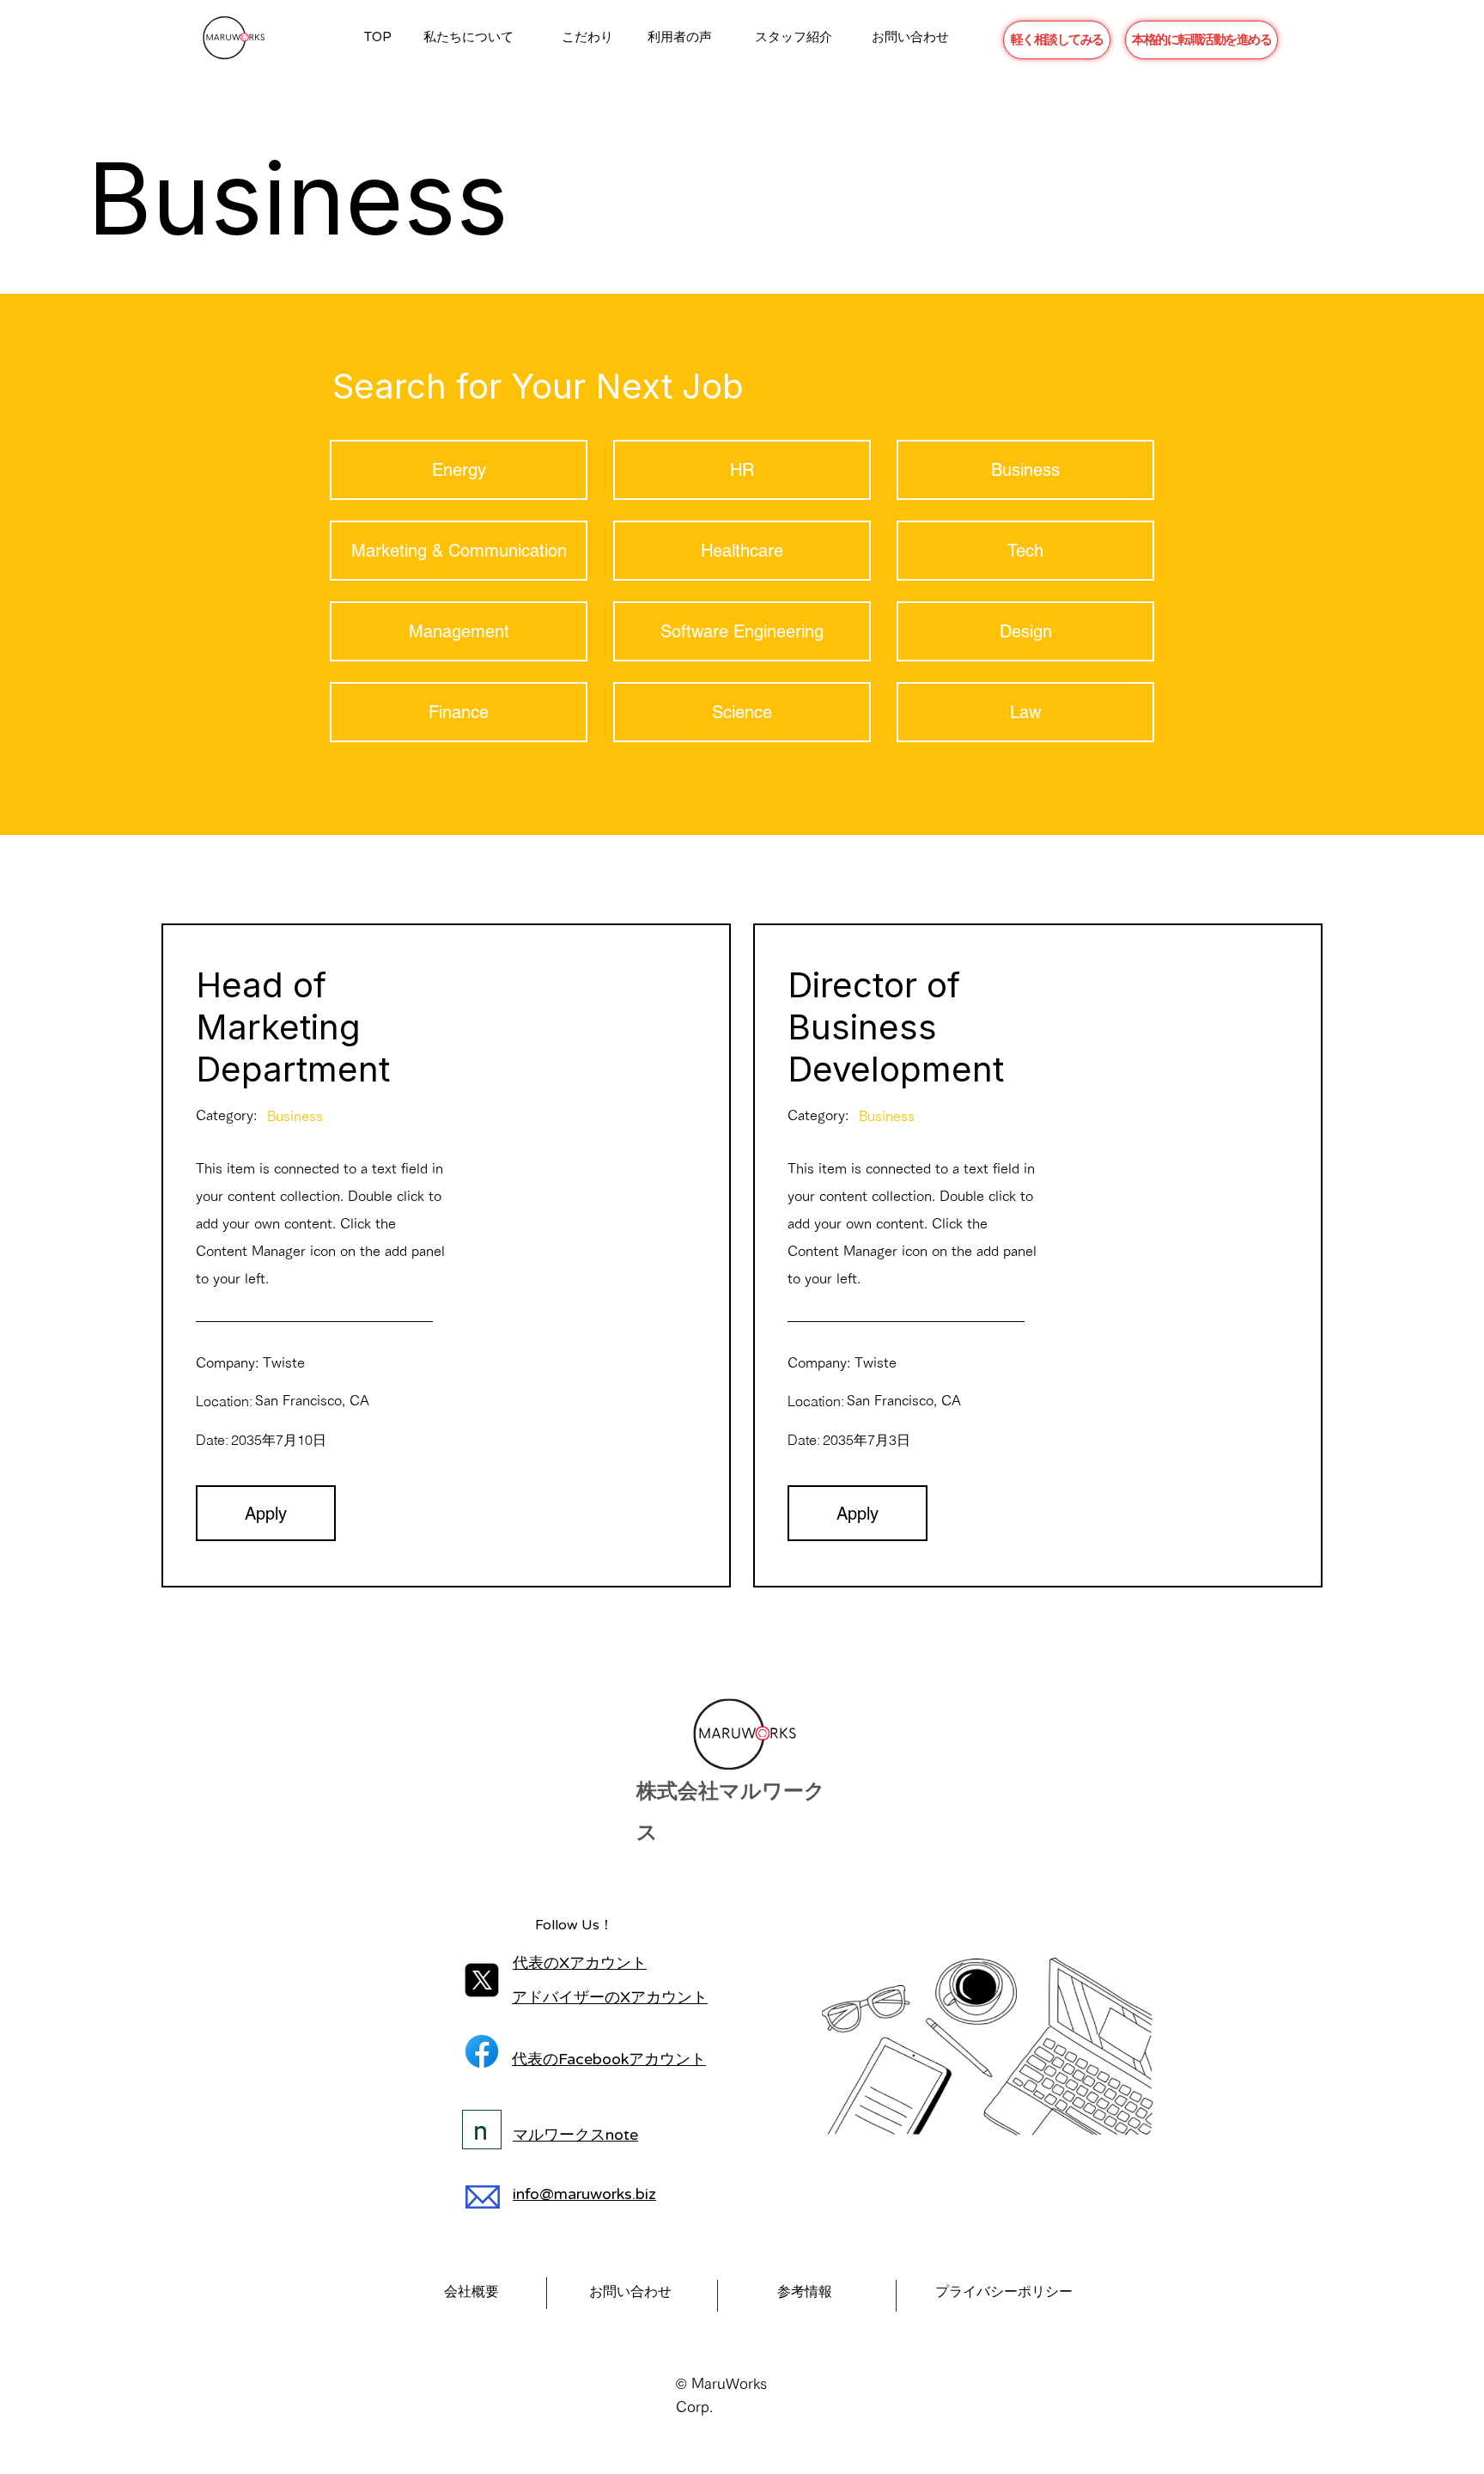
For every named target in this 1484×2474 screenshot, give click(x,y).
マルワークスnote (575, 2135)
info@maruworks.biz (584, 2194)
